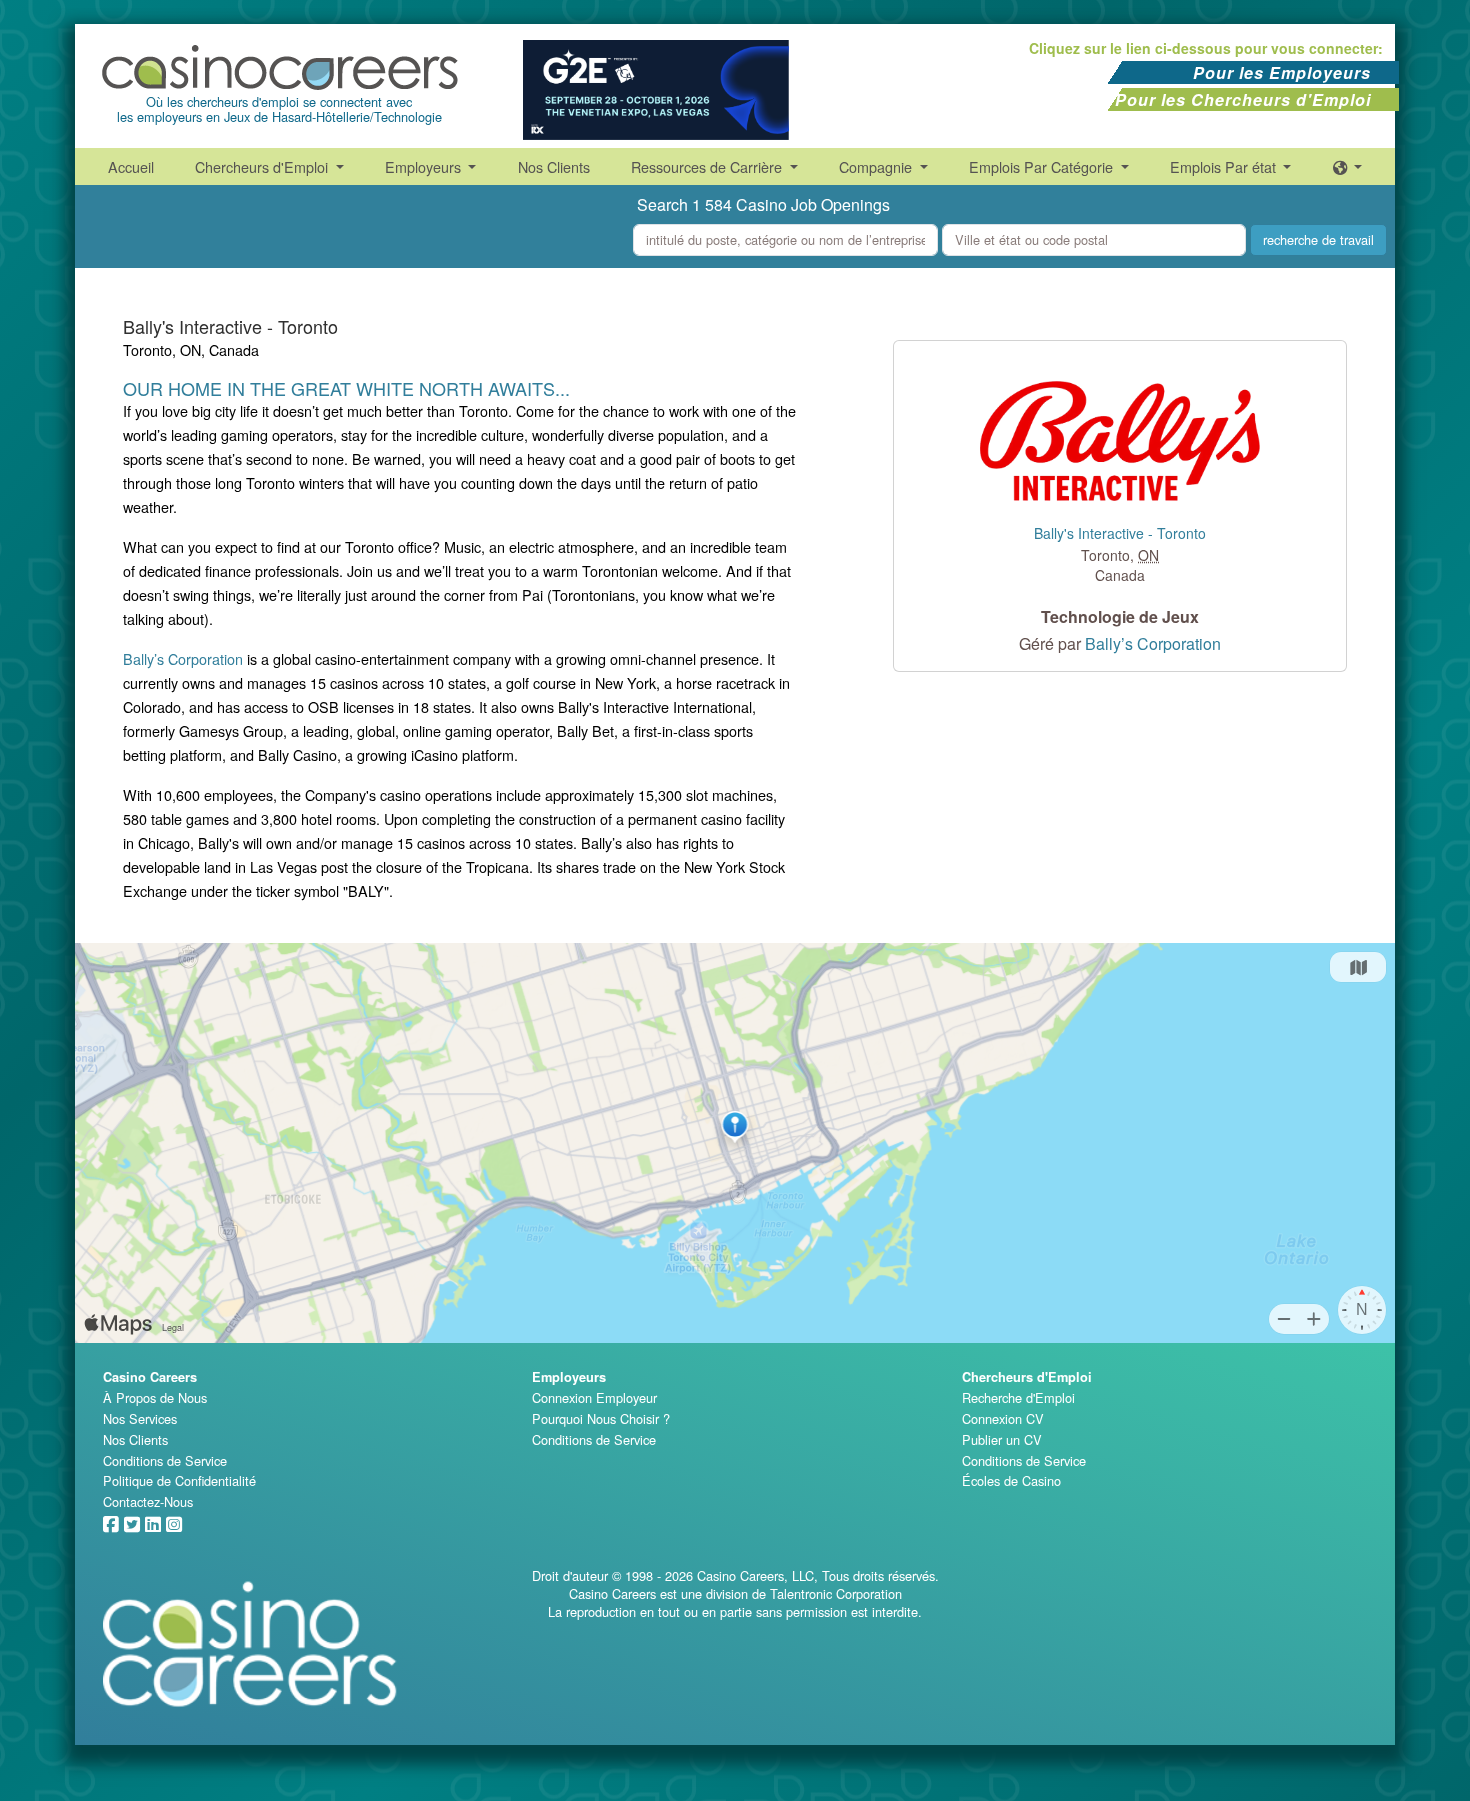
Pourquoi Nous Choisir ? (601, 1418)
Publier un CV (1002, 1439)
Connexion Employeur (594, 1397)
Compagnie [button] (877, 166)
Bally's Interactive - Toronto (1120, 534)
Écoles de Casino (1011, 1480)
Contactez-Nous (148, 1501)
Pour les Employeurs (1282, 72)
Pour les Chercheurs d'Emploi (1243, 99)
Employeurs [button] (425, 166)
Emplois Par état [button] (1225, 166)
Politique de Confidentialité (179, 1480)
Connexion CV (1003, 1418)
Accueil (131, 166)
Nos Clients (554, 166)
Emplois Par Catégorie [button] (1043, 166)
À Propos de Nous (155, 1397)
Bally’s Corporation (183, 658)
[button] (1348, 166)
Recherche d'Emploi (1018, 1397)
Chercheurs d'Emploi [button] (263, 166)
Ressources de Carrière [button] (708, 166)
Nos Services (140, 1418)
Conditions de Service (165, 1460)
